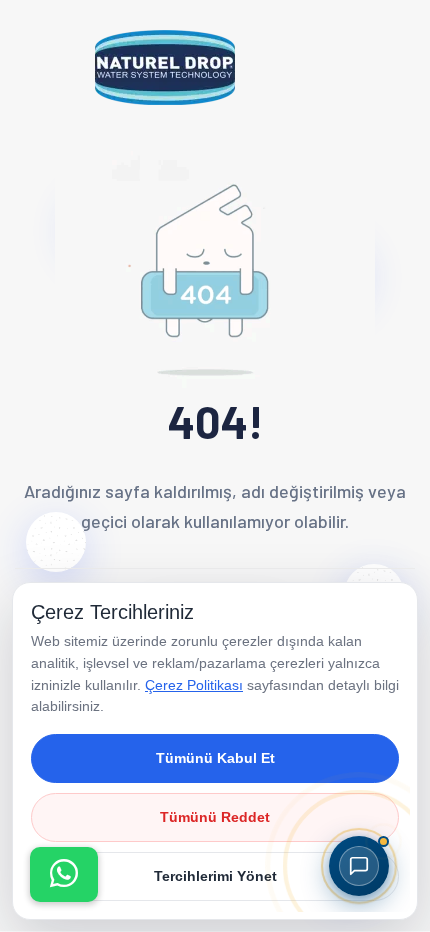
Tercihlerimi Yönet (215, 876)
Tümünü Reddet (215, 817)
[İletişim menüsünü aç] (64, 874)
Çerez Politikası (194, 685)
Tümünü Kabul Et (215, 758)
